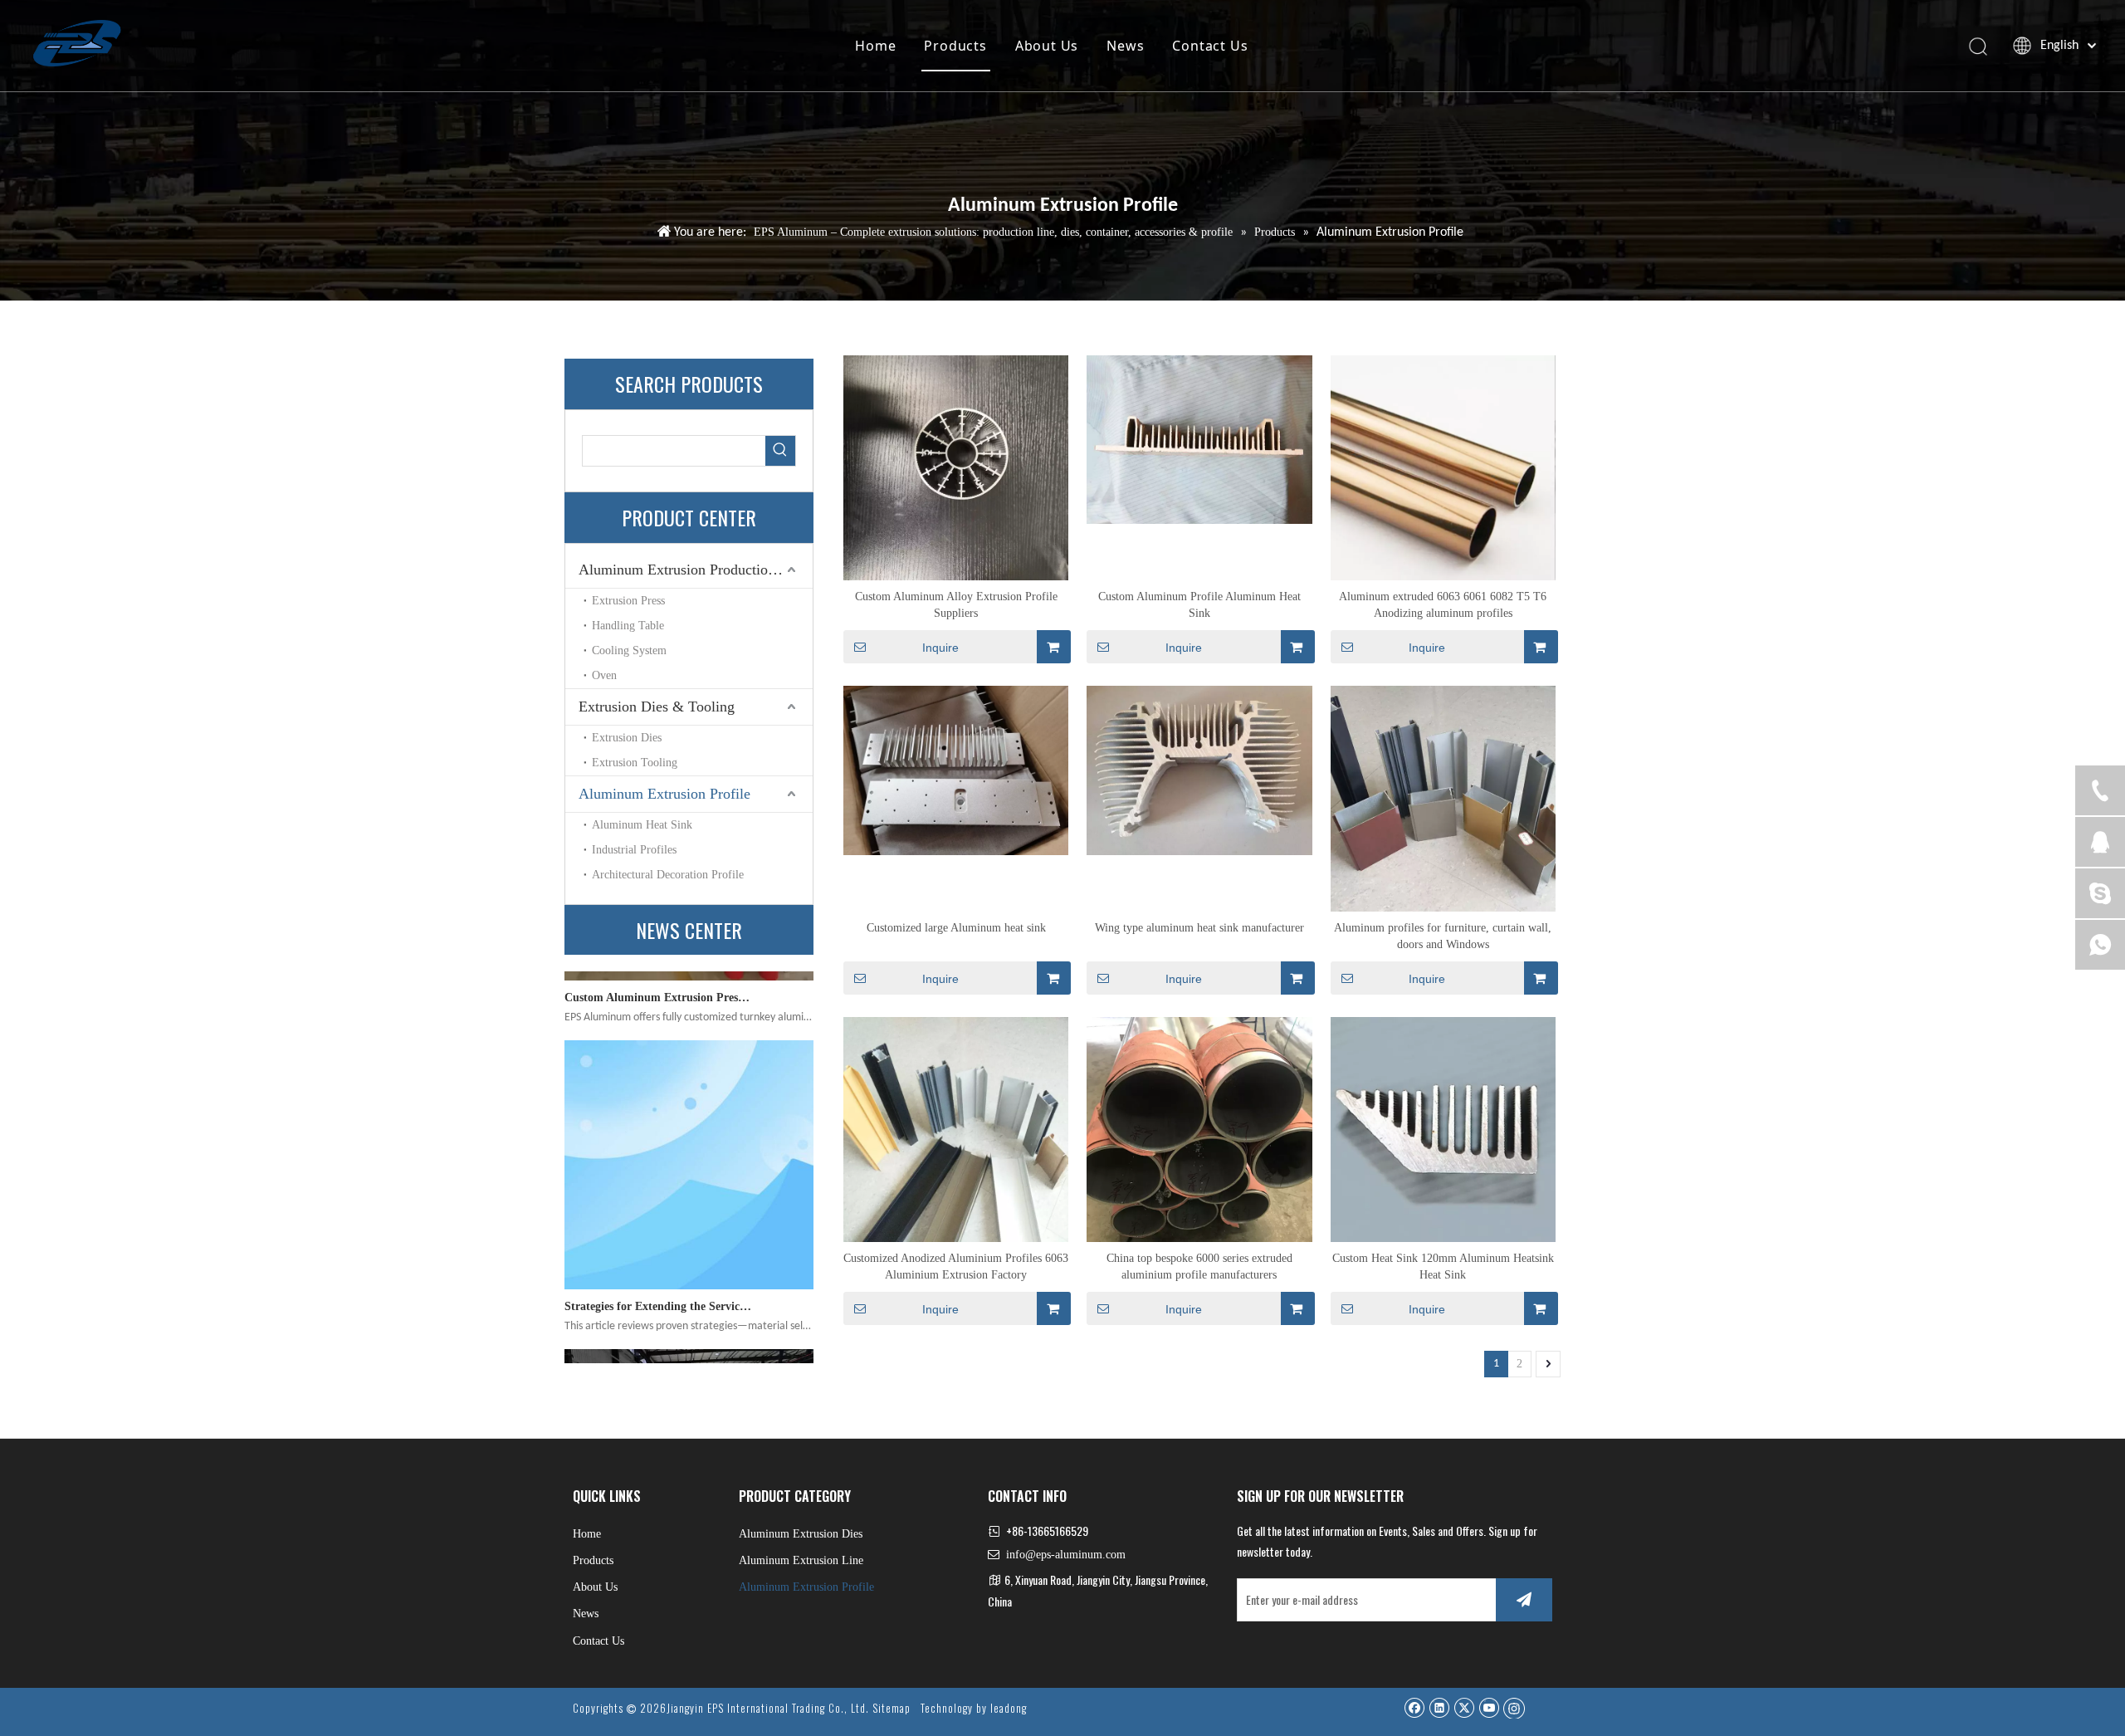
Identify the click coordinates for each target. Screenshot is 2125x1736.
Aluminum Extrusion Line (801, 1560)
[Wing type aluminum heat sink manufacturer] (1199, 769)
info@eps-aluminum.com (1066, 1555)
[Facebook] (1414, 1707)
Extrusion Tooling (635, 763)
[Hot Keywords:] (780, 451)
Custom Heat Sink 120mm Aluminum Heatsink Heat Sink (1443, 1267)
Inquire (940, 648)
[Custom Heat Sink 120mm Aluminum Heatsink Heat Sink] (1443, 1128)
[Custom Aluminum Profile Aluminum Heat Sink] (1199, 439)
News (1125, 46)
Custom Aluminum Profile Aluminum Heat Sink (1199, 605)
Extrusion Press (628, 601)
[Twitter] (1464, 1707)
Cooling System (629, 650)
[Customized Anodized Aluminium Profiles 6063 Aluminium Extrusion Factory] (956, 1128)
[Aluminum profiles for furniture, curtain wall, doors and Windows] (1443, 797)
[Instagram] (1514, 1708)
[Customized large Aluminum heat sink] (956, 769)
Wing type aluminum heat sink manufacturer (1199, 928)
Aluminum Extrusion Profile (664, 794)
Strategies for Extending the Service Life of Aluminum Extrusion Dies (658, 1237)
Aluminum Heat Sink (642, 825)
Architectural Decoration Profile (668, 875)
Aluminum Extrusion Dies (801, 1534)
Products (955, 46)
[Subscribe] (1524, 1600)
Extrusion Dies (627, 738)
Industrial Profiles (634, 850)
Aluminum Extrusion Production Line (693, 570)
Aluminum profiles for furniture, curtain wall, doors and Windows (1443, 936)
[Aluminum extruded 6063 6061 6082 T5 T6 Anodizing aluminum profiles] (1443, 467)
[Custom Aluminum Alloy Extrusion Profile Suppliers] (956, 467)
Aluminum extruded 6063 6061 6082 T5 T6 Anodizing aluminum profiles (1443, 605)
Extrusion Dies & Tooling (657, 707)
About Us (1047, 46)
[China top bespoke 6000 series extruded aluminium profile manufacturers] (1199, 1128)
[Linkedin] (1439, 1707)
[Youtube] (1489, 1707)
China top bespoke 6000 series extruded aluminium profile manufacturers (1199, 1267)
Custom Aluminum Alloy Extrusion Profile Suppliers (956, 605)
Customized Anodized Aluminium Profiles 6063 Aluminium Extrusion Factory (956, 1267)
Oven (604, 675)
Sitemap (892, 1708)
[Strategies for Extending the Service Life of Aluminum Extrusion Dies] (689, 1217)
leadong (1009, 1708)
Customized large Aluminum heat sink (956, 928)
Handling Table (628, 626)
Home (875, 46)
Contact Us (1210, 46)
